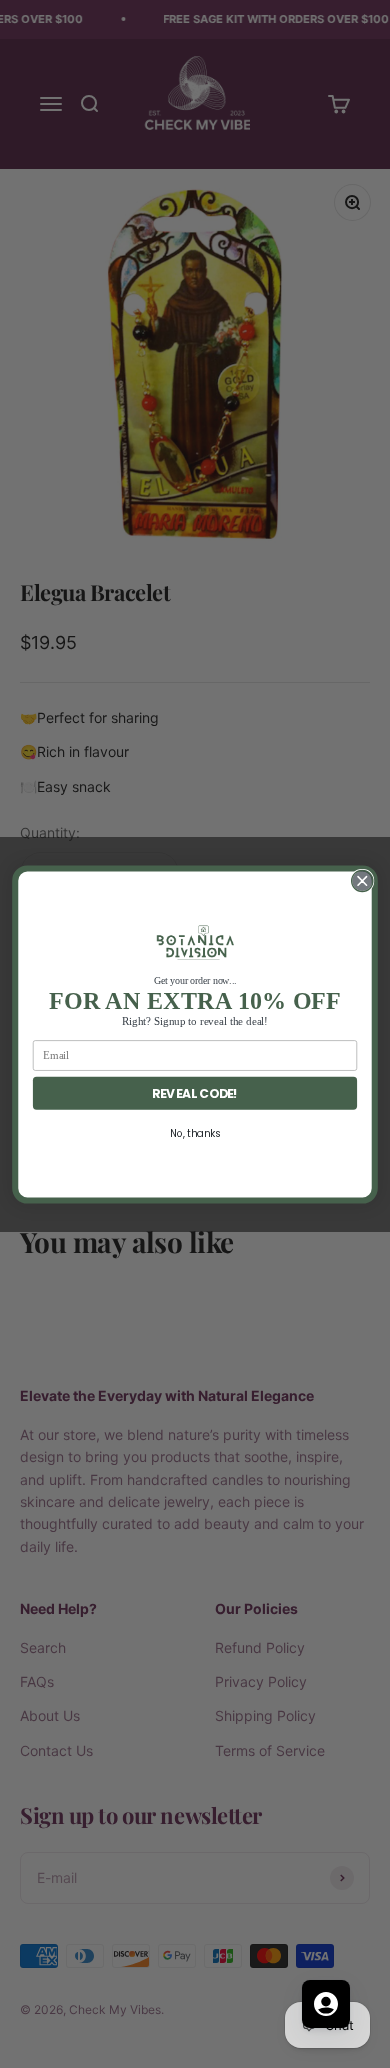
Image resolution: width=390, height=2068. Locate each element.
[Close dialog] (362, 880)
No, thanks (195, 1133)
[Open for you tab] (326, 2004)
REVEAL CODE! (194, 1092)
